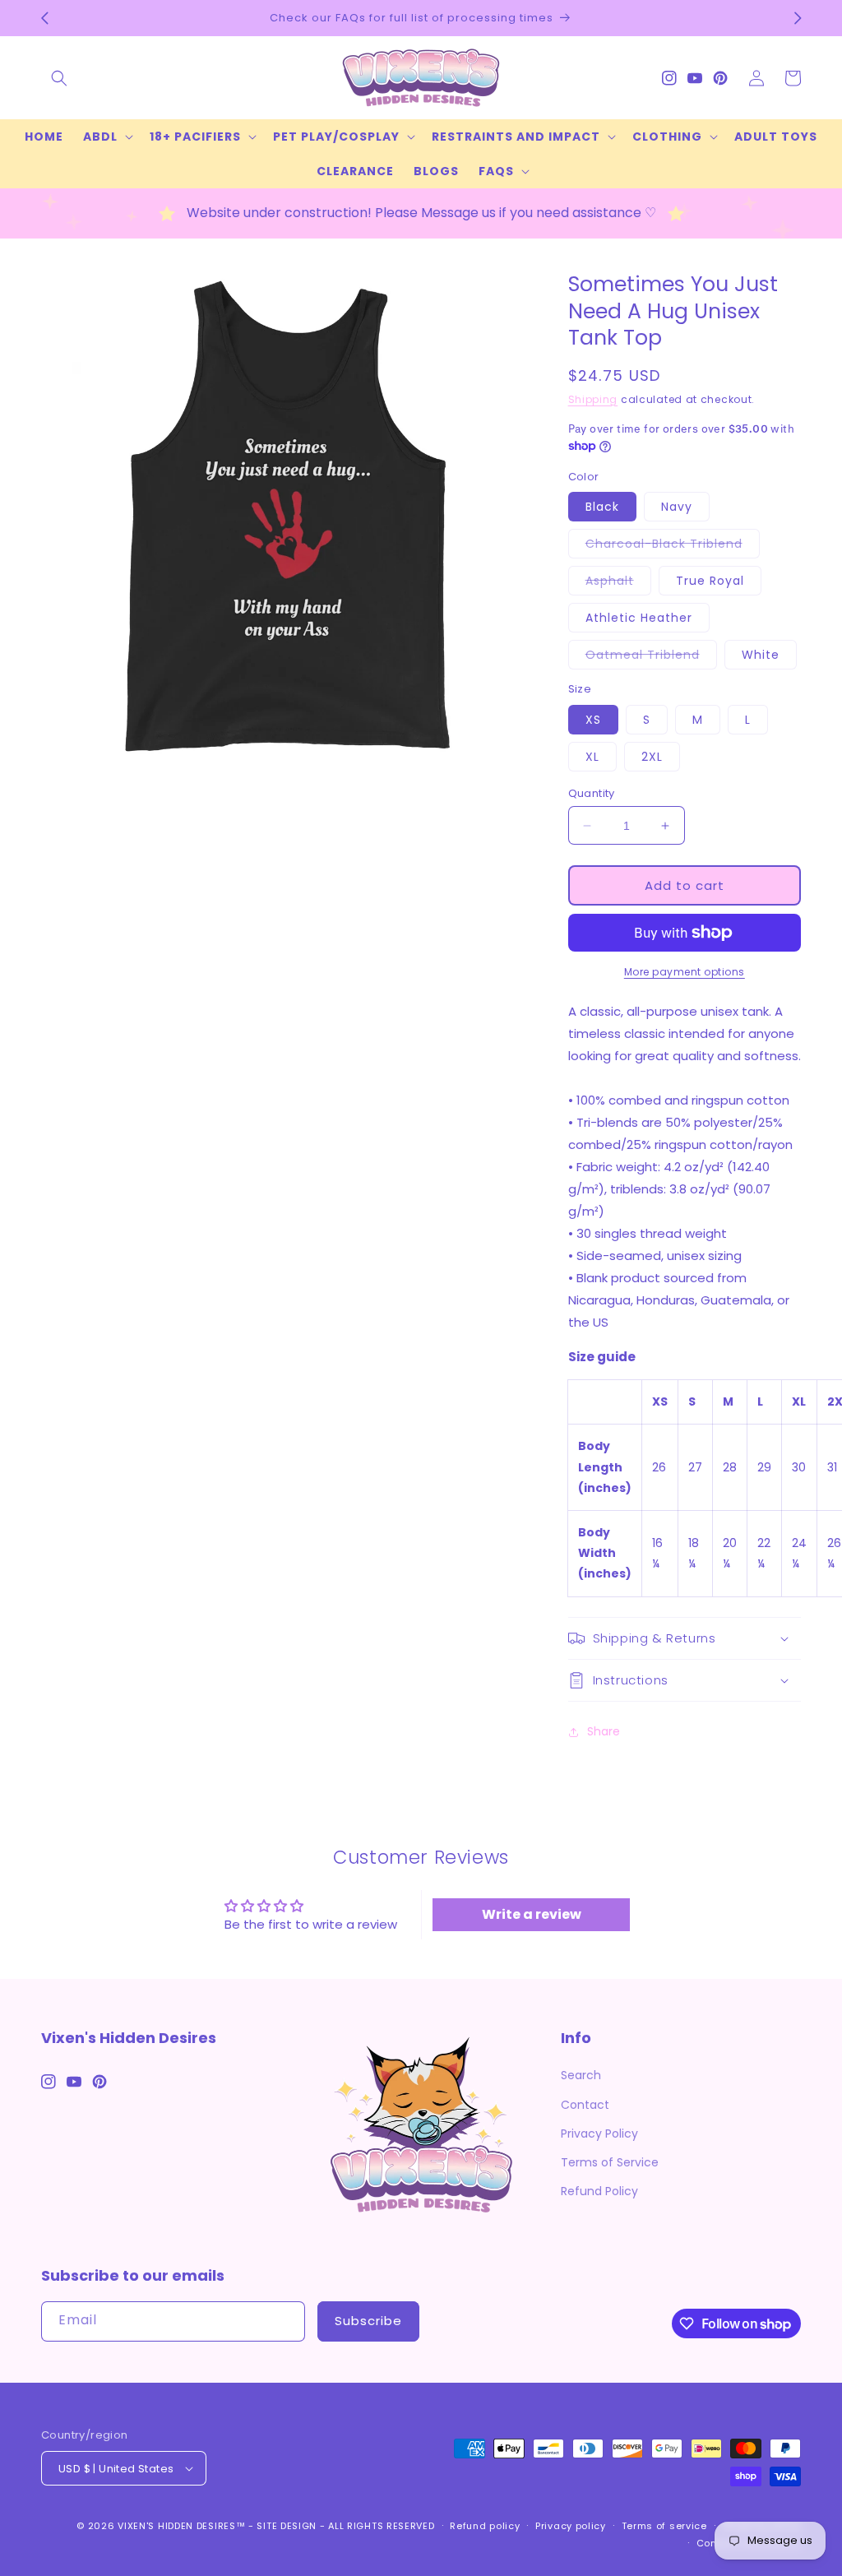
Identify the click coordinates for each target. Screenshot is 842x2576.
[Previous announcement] (44, 18)
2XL (652, 757)
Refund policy (485, 2526)
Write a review (532, 1914)
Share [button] (604, 1731)
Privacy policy (571, 2526)
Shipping (593, 399)
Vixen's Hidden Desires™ (181, 2526)
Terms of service (664, 2526)
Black (602, 507)
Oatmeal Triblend (651, 658)
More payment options (685, 972)
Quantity (592, 793)
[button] (59, 78)
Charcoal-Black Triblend (673, 547)
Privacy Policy (599, 2134)
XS (593, 720)
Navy (677, 507)
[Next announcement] (798, 18)
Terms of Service (610, 2162)
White (761, 655)
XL (592, 757)
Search (581, 2075)
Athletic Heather (639, 618)
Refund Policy (599, 2191)
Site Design (287, 2526)
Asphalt (618, 584)
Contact (585, 2105)
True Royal (710, 581)
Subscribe (368, 2321)
